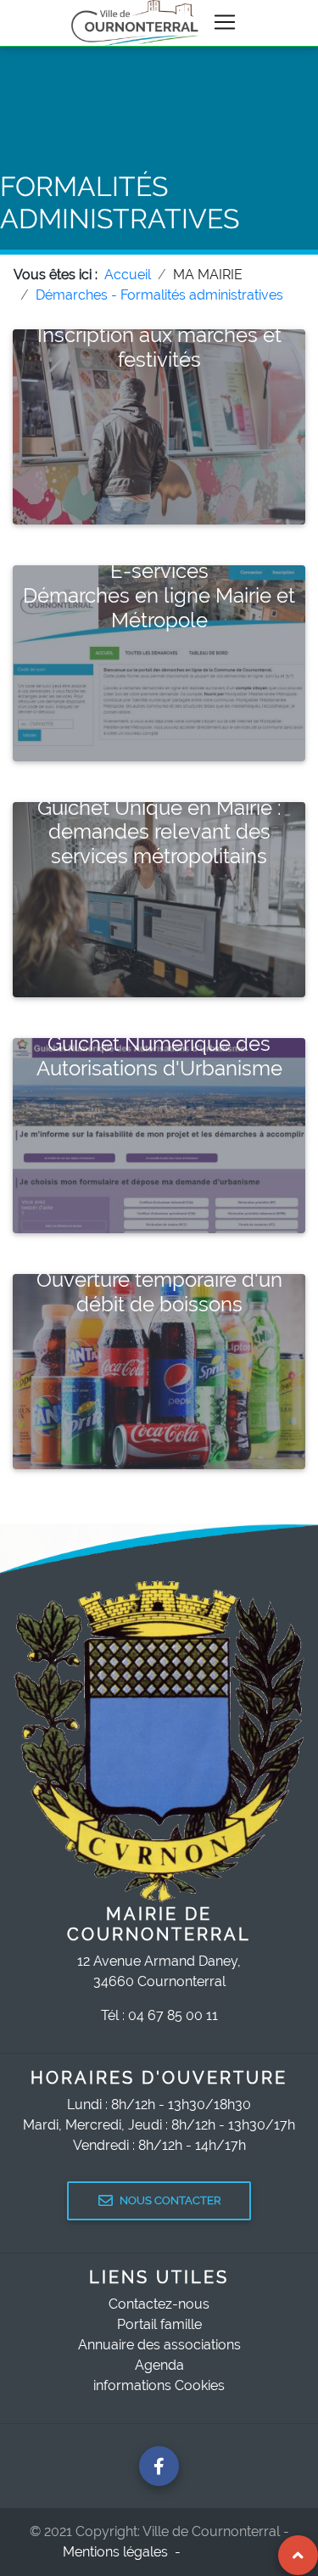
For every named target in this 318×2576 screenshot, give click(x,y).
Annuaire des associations (159, 2345)
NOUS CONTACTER (170, 2200)
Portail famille (159, 2324)
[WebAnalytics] (221, 2552)
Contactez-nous (159, 2304)
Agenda (159, 2365)
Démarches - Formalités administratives (159, 295)
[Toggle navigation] (225, 22)
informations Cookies (159, 2385)
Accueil (128, 275)
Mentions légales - (123, 2552)
